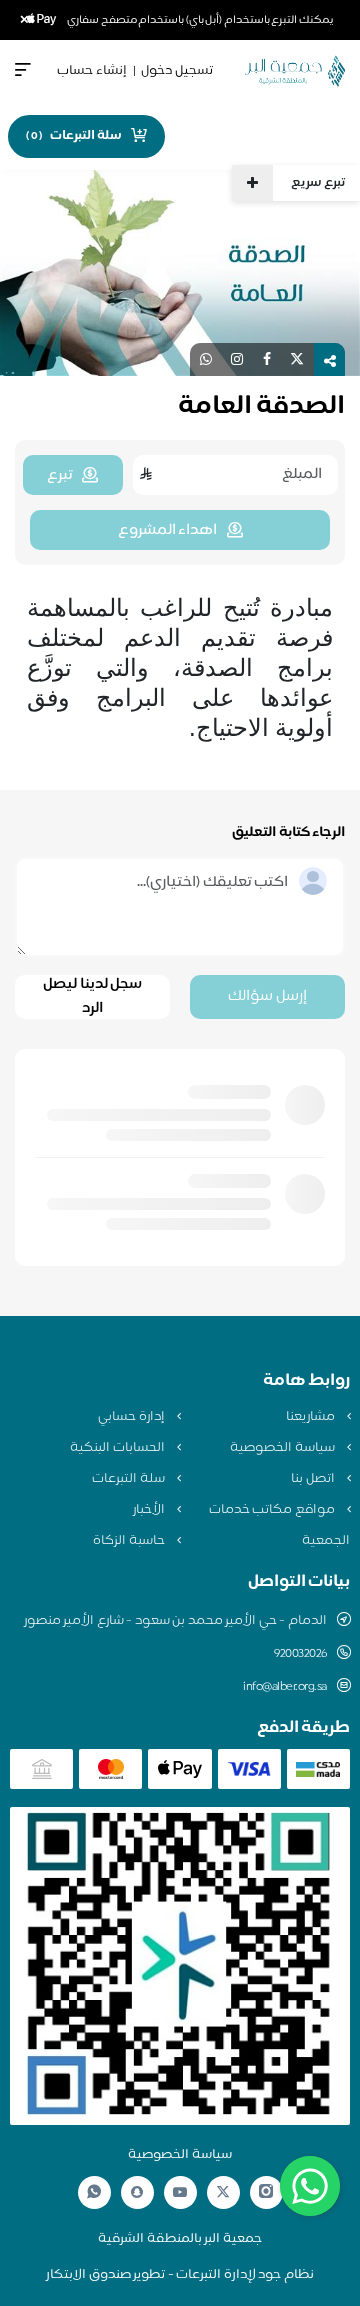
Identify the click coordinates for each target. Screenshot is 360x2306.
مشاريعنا (312, 1417)
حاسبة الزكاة (130, 1541)
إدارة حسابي (132, 1417)
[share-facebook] (267, 359)
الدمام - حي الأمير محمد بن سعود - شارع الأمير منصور (175, 1621)
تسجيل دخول (177, 71)
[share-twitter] (297, 359)
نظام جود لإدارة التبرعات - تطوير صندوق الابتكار (180, 2275)
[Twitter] (223, 2192)
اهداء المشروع (168, 530)
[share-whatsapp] (206, 359)
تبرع (59, 475)
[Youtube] (180, 2192)
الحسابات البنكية (118, 1448)
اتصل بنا (314, 1479)
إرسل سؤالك (267, 996)
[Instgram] (266, 2192)
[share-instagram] (237, 359)
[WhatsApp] (94, 2192)
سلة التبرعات (129, 1479)
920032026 (300, 1654)
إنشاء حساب (92, 71)
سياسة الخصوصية (283, 1448)
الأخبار (150, 1510)
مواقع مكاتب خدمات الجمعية (279, 1525)
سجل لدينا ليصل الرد (92, 997)
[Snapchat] (137, 2192)
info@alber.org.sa (285, 1687)
